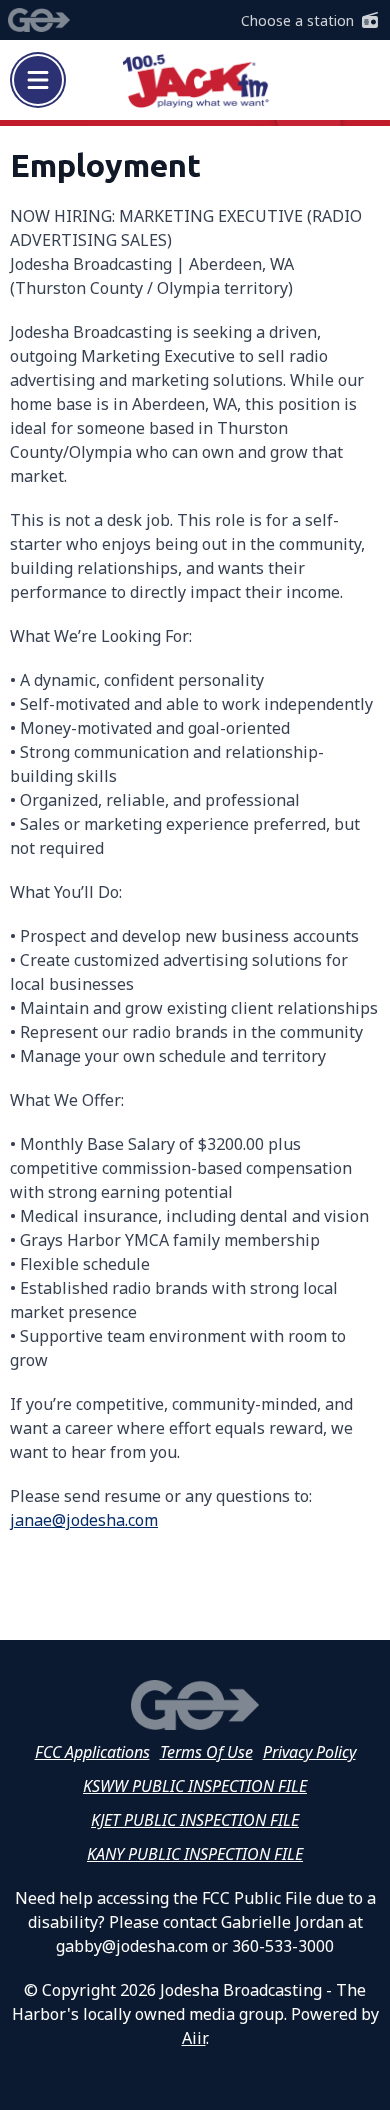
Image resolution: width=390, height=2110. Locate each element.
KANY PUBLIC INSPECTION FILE (195, 1854)
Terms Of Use (206, 1752)
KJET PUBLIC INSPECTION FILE (195, 1820)
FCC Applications (92, 1752)
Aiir (194, 2038)
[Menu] (38, 80)
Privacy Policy (309, 1752)
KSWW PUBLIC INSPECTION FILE (195, 1786)
